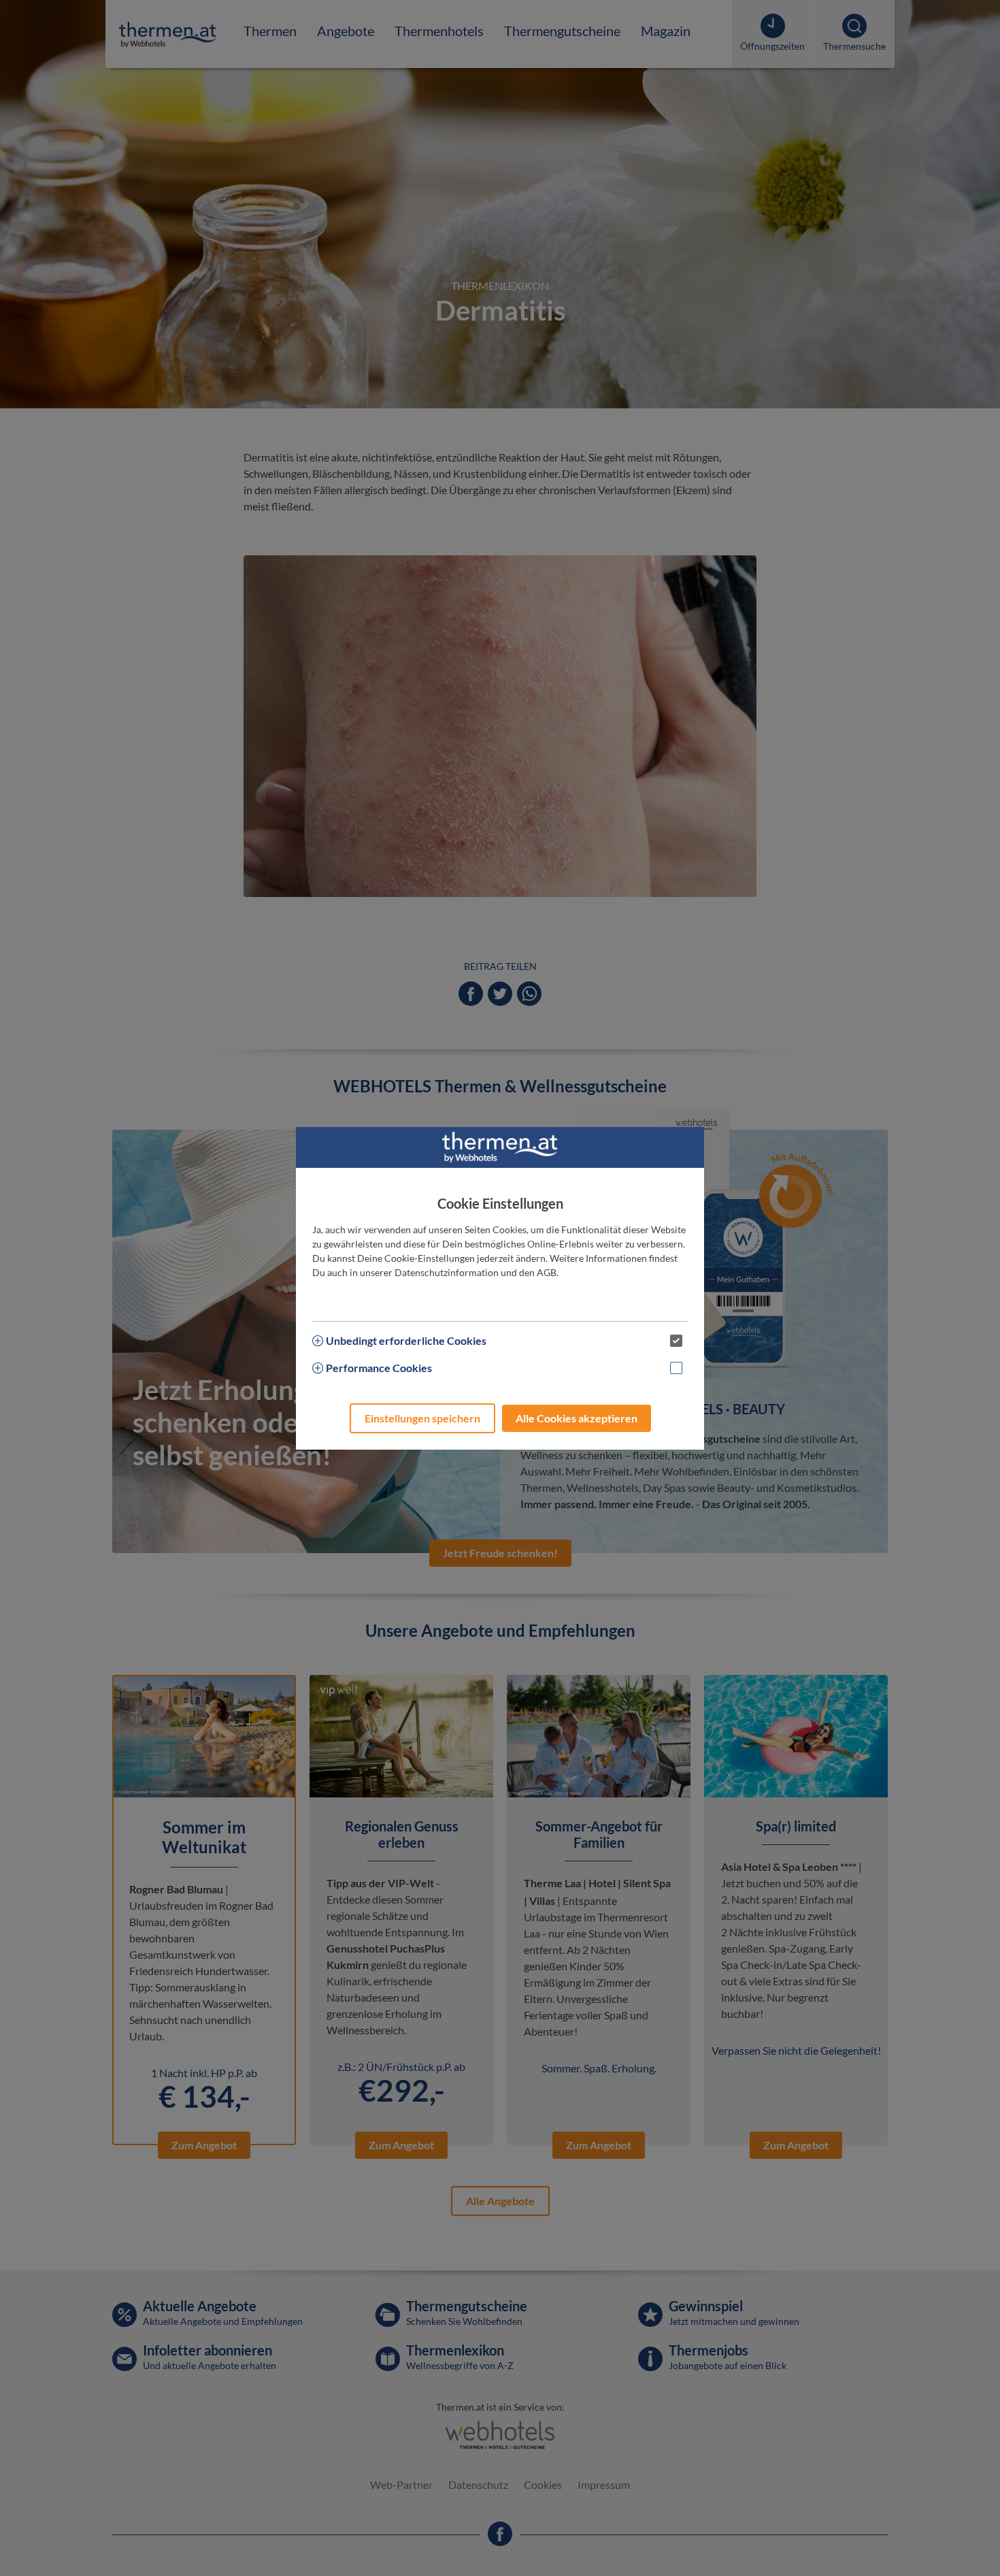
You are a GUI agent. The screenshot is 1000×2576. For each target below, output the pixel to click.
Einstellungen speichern (422, 1418)
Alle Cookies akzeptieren (577, 1418)
